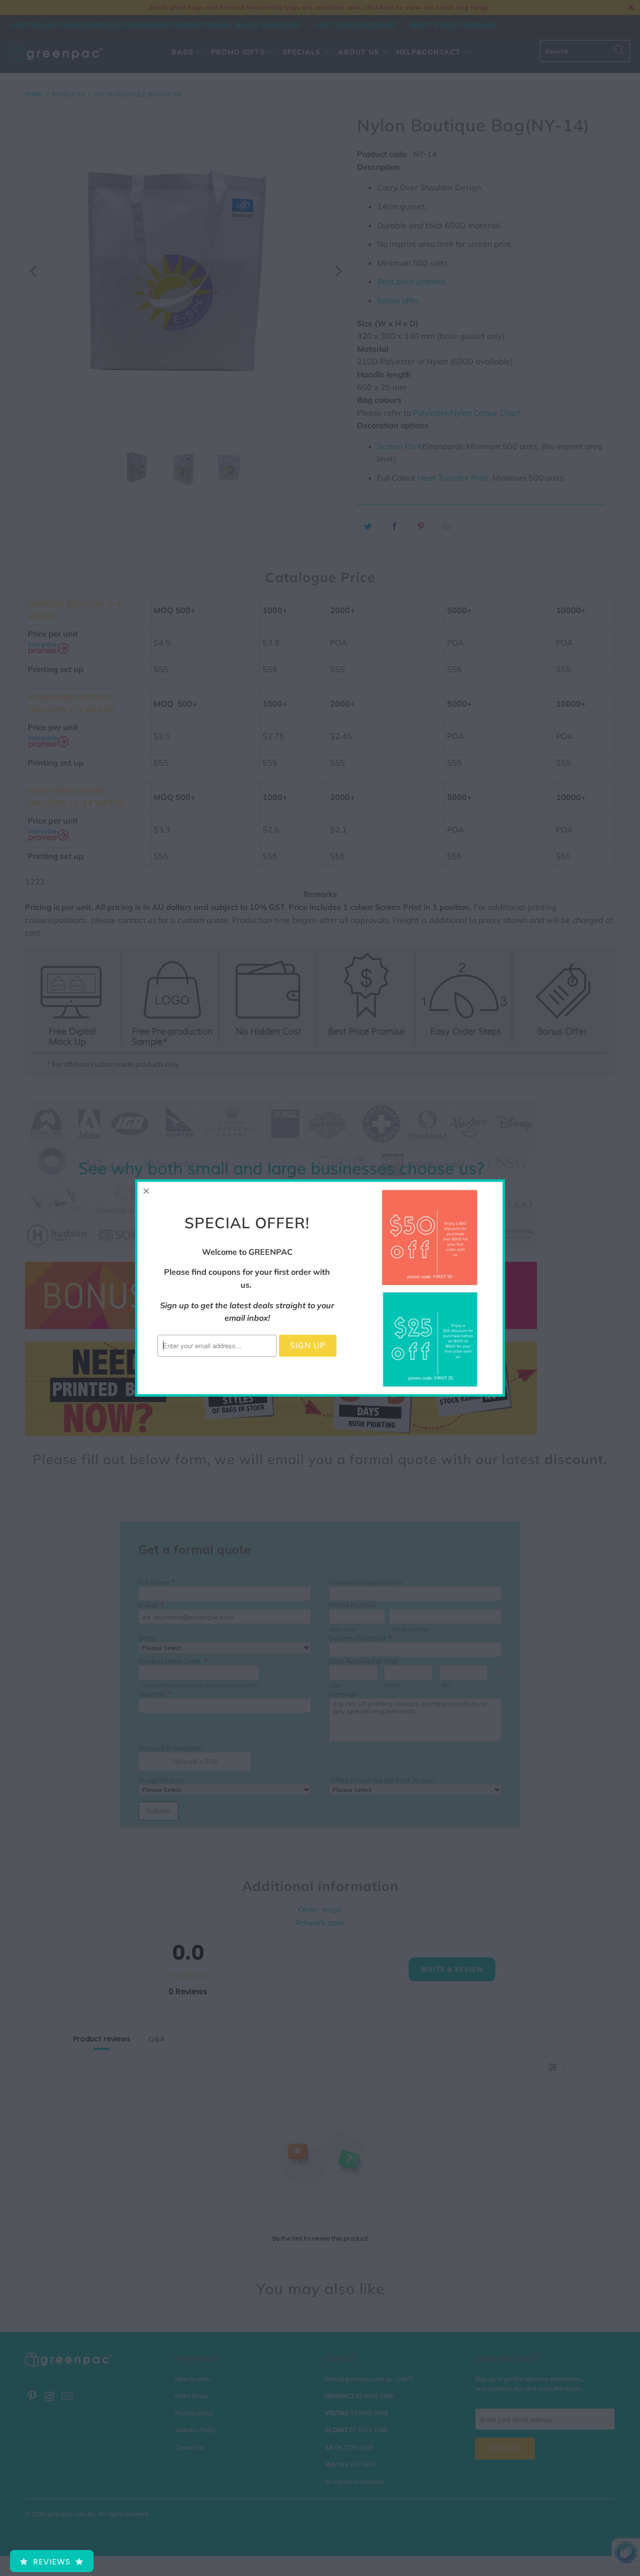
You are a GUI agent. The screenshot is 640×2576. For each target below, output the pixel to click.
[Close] (146, 1191)
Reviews (52, 2562)
